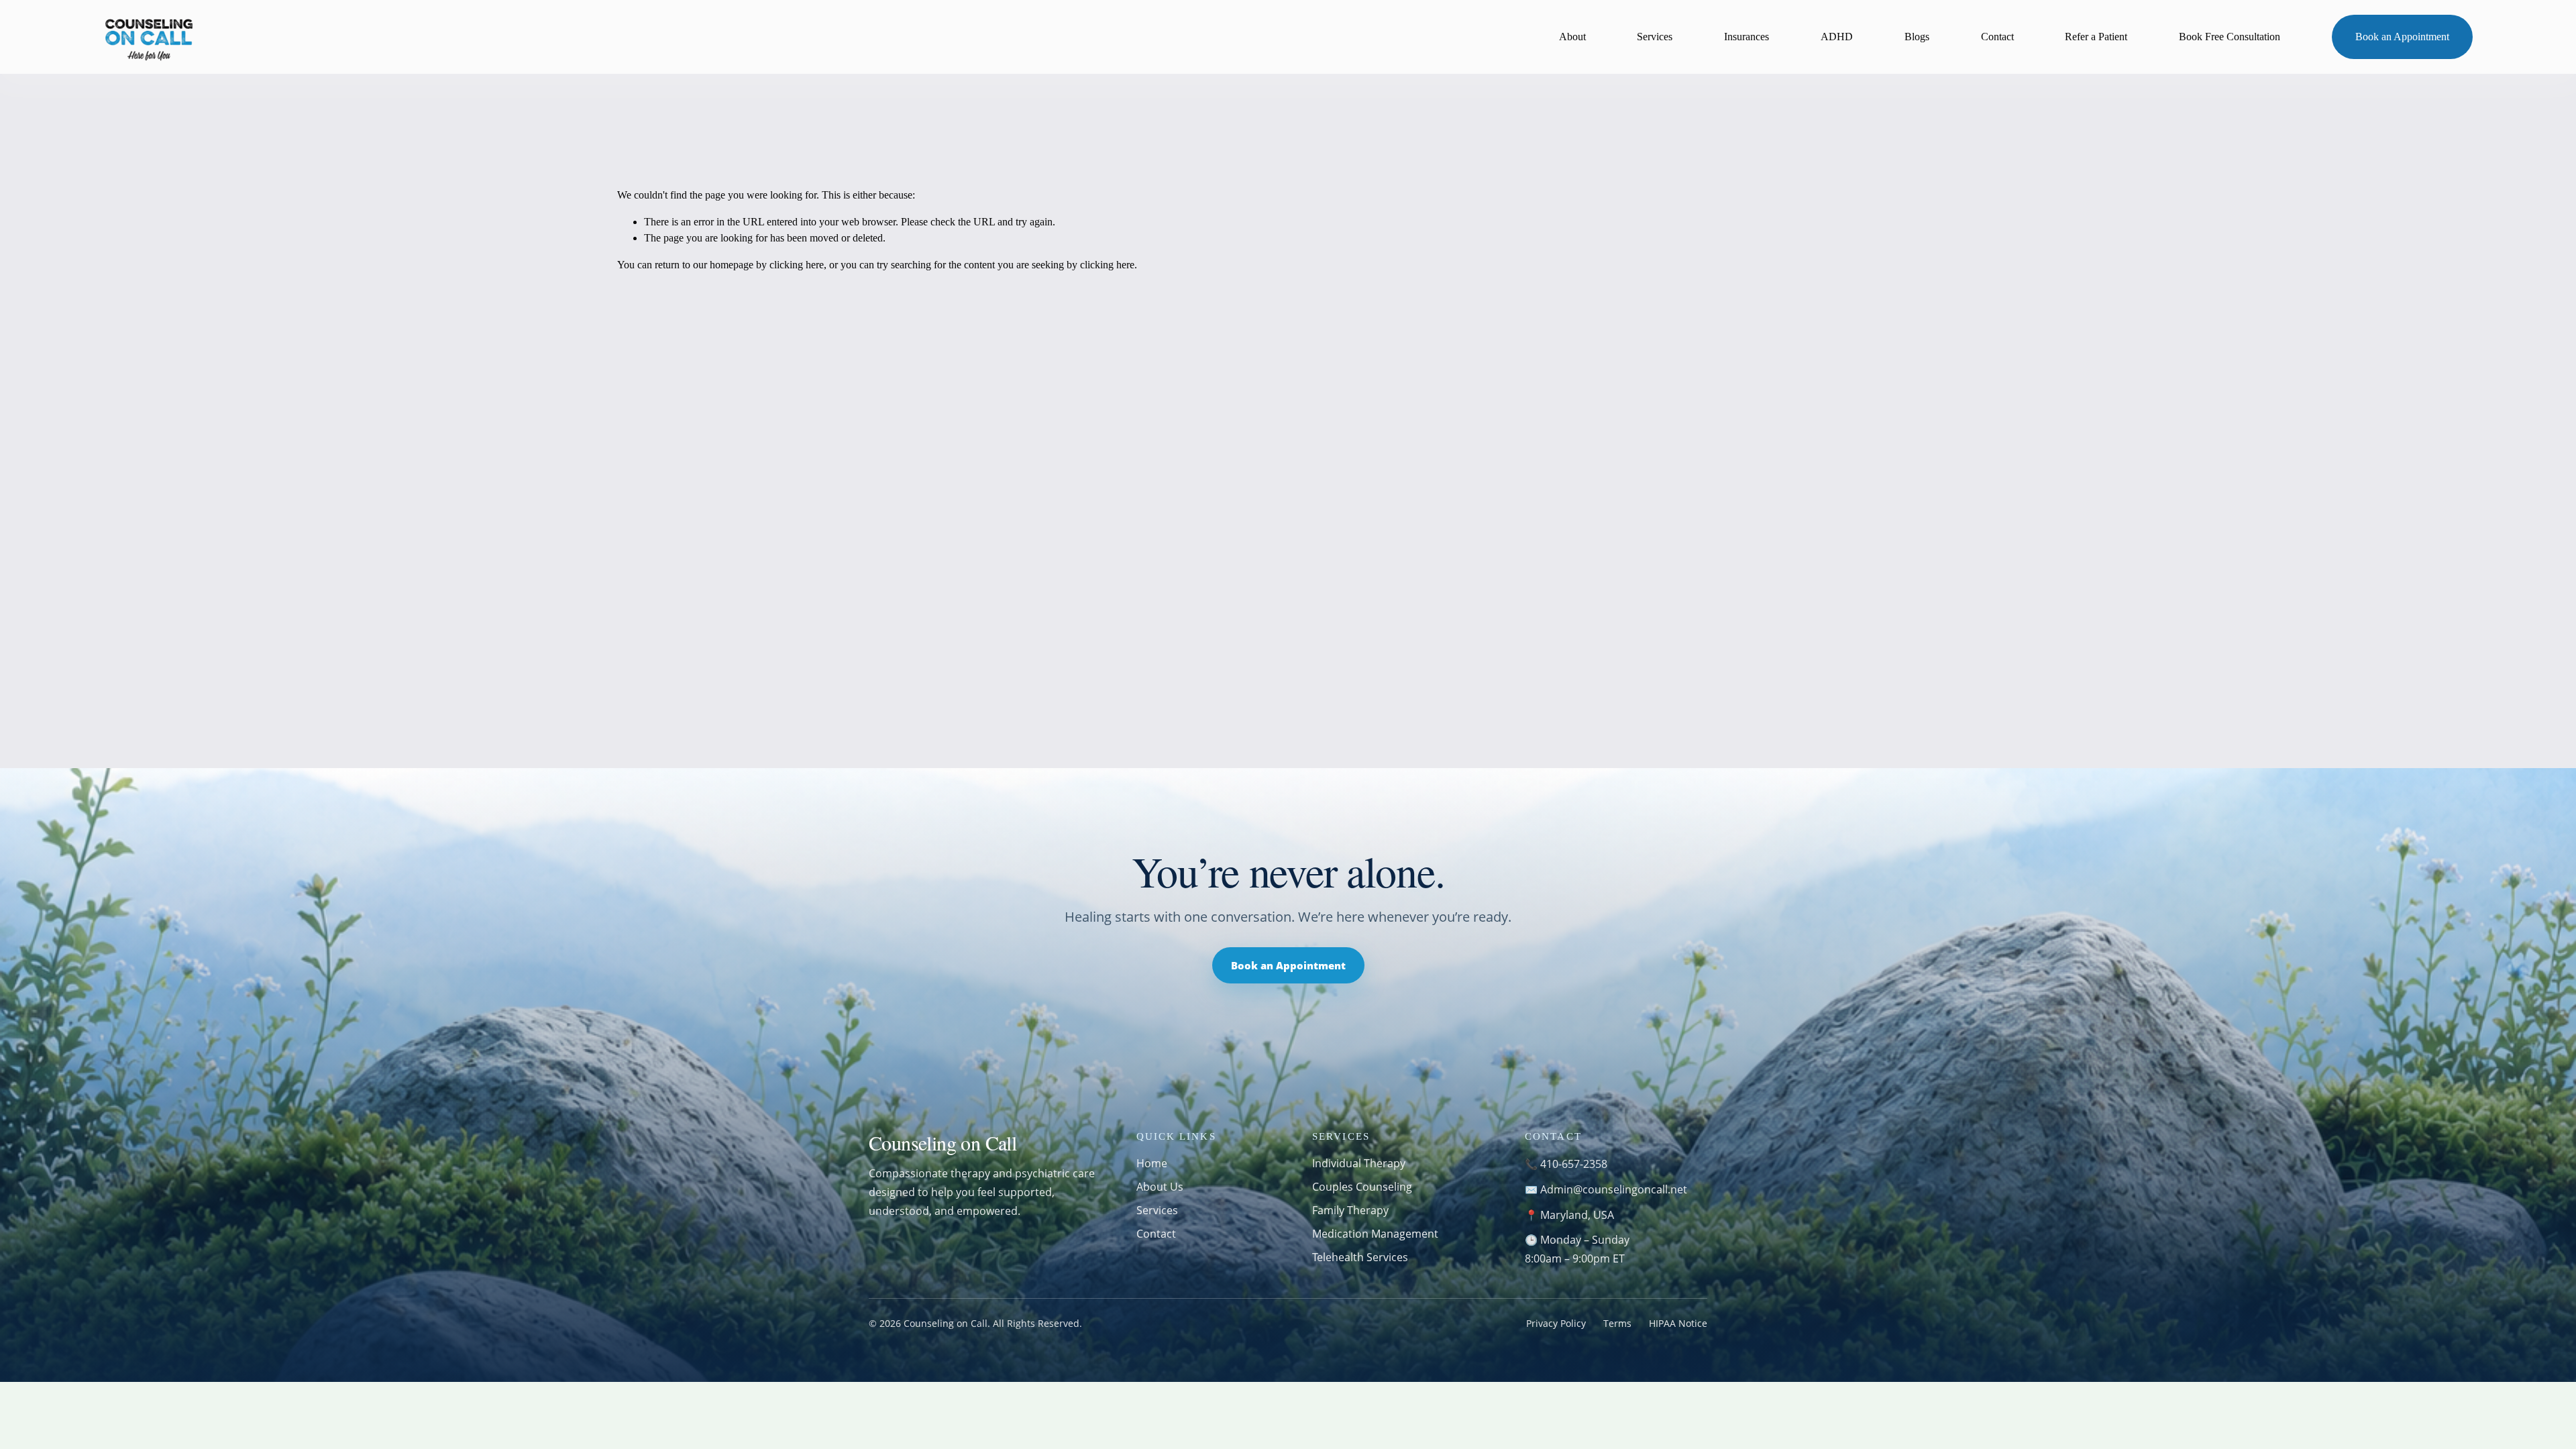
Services (1655, 37)
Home (1152, 1163)
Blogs (1917, 37)
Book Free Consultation (2230, 37)
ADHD (1837, 37)
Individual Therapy (1359, 1163)
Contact (1997, 37)
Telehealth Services (1360, 1257)
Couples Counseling (1362, 1187)
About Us (1160, 1187)
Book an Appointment (2402, 37)
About (1572, 37)
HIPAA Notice (1678, 1323)
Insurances (1747, 37)
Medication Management (1375, 1234)
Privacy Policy (1556, 1323)
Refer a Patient (2096, 37)
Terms (1617, 1323)
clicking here (797, 265)
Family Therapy (1350, 1210)
